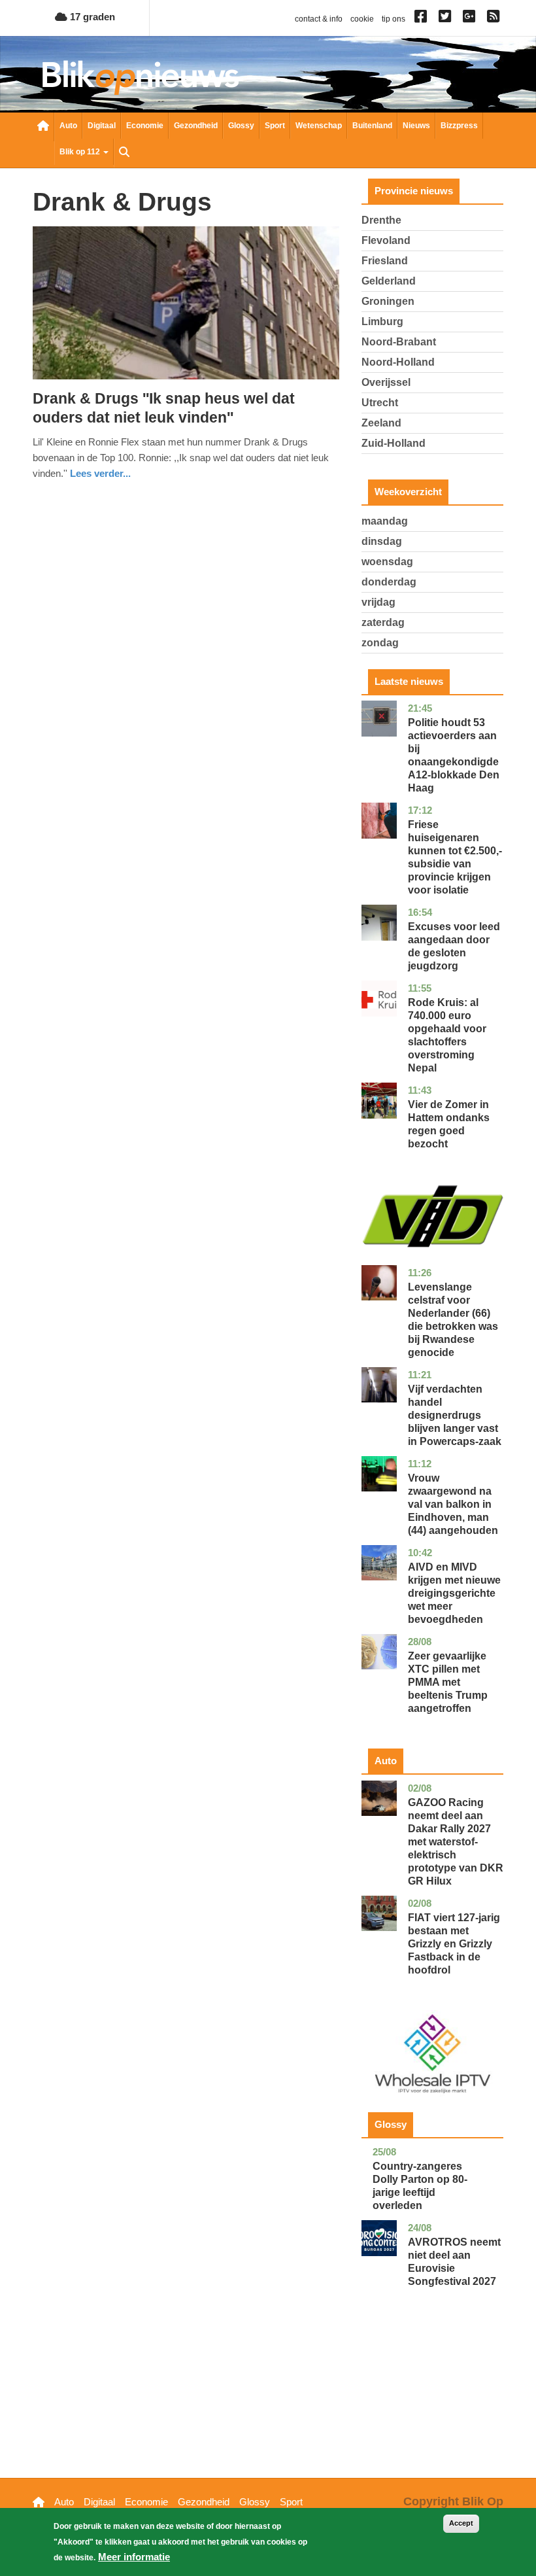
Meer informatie (134, 2557)
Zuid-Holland (394, 443)
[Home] (141, 78)
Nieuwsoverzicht (43, 127)
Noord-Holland (398, 362)
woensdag (387, 562)
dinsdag (382, 541)
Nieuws (416, 126)
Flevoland (386, 240)
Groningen (388, 301)
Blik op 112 (81, 152)
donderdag (389, 582)
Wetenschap (319, 126)
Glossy (241, 126)
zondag (380, 643)
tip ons (394, 19)
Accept (461, 2523)
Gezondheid (196, 126)
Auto (68, 126)
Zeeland (381, 423)
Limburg (382, 322)
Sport (275, 126)
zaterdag (383, 622)
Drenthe (381, 220)
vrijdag (378, 602)
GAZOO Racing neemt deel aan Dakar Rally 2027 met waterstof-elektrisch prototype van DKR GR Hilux (456, 1842)
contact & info (319, 19)
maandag (385, 521)
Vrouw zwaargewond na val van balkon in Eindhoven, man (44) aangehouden (453, 1504)
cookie (362, 19)
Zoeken (124, 153)
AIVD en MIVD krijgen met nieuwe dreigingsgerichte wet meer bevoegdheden (454, 1593)
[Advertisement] (432, 2403)
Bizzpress (459, 126)
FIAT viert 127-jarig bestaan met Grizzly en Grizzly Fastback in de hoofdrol (454, 1944)
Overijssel (386, 382)
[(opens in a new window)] (423, 19)
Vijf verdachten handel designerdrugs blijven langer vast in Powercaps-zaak (455, 1415)
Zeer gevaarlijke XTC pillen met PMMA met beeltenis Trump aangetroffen (448, 1682)
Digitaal (102, 126)
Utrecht (380, 403)
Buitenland (372, 126)
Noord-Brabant (399, 342)
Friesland (385, 261)
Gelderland (389, 281)
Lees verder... (100, 473)
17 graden (91, 17)
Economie (145, 126)
